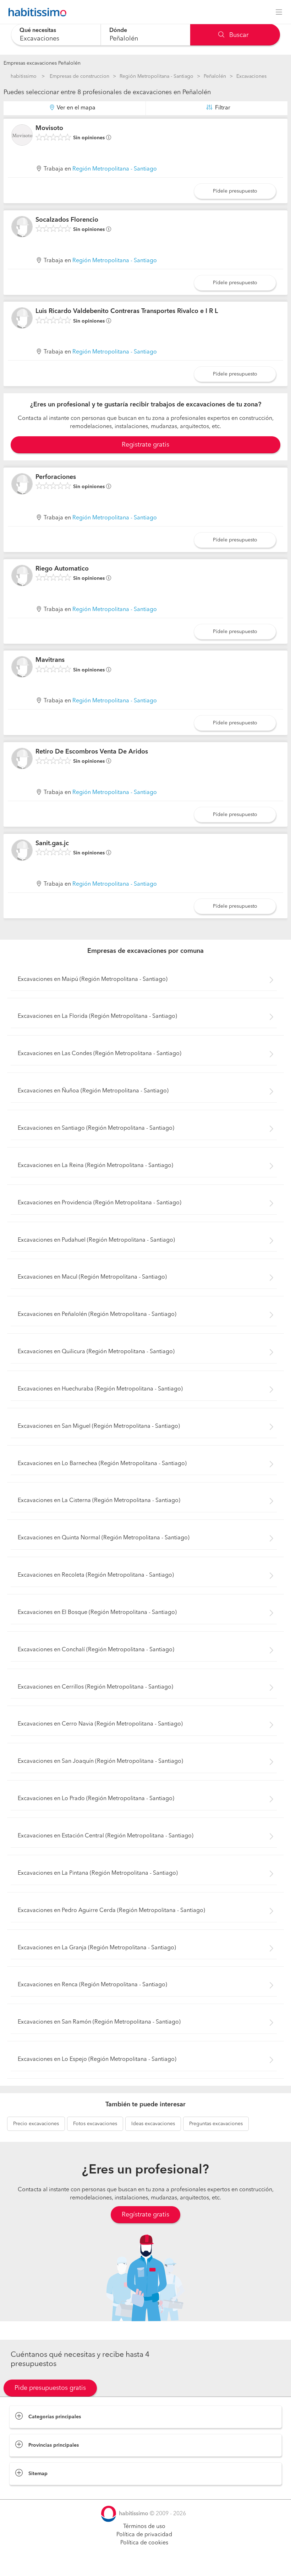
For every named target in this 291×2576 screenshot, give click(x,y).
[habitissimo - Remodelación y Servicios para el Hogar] (35, 12)
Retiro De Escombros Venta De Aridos (92, 752)
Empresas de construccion (79, 76)
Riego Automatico (62, 569)
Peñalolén (215, 76)
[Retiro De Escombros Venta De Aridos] (22, 758)
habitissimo (24, 76)
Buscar (238, 35)
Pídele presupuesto (235, 191)
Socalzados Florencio (67, 220)
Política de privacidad (144, 2535)
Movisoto (49, 128)
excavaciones (36, 2124)
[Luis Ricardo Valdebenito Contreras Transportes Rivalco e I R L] (22, 318)
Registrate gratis (145, 445)
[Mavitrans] (22, 667)
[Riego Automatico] (22, 576)
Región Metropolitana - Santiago (157, 76)
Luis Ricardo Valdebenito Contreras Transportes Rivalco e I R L (127, 311)
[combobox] (56, 35)
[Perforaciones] (22, 484)
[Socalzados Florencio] (22, 227)
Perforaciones (56, 477)
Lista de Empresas (32, 2492)
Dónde (118, 31)
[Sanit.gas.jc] (22, 850)
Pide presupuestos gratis (50, 2388)
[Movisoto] (22, 135)
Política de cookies (144, 2543)
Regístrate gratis (145, 2215)
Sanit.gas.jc (52, 843)
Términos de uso (144, 2527)
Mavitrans (50, 660)
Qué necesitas (38, 31)
